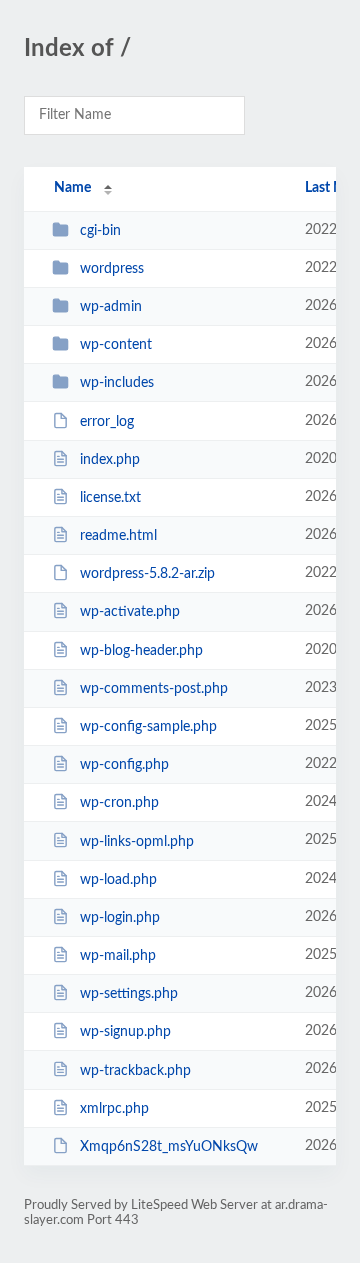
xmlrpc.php (114, 1109)
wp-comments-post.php (154, 689)
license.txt (110, 498)
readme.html (118, 536)
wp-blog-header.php (141, 651)
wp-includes (117, 383)
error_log (107, 422)
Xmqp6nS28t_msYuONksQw (169, 1147)
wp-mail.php (118, 956)
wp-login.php (120, 918)
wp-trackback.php (135, 1070)
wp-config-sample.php (148, 727)
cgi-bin (100, 231)
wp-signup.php (125, 1032)
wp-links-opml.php (137, 841)
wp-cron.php (119, 803)
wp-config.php (124, 765)
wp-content (116, 345)
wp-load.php (118, 880)
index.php (110, 460)
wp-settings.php (129, 994)
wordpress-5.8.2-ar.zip (147, 574)
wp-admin (111, 307)
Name (72, 188)
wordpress (112, 269)
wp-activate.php (130, 612)
